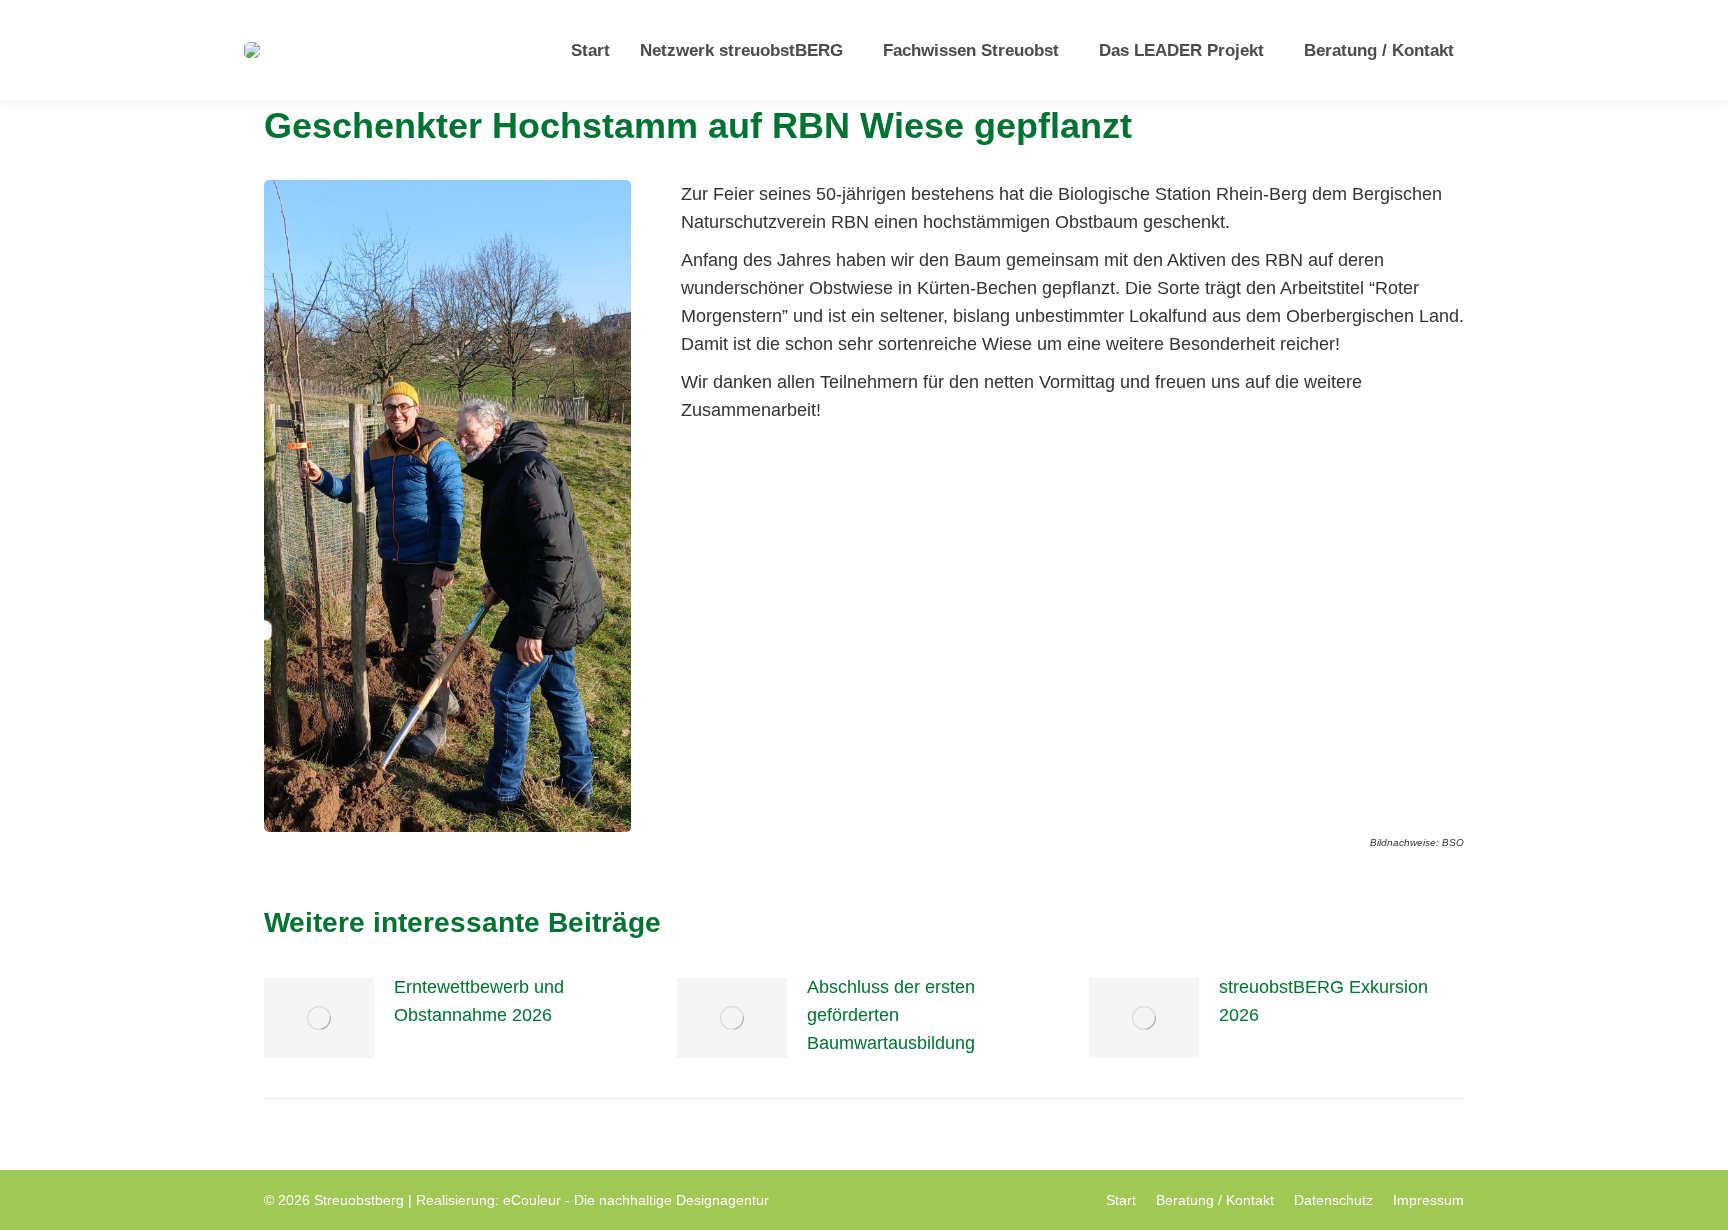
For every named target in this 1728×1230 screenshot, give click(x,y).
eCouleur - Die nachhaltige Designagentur (636, 1200)
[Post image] (319, 1018)
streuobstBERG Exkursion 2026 (1323, 1001)
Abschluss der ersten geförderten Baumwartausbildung (891, 1015)
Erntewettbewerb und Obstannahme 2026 (479, 1001)
